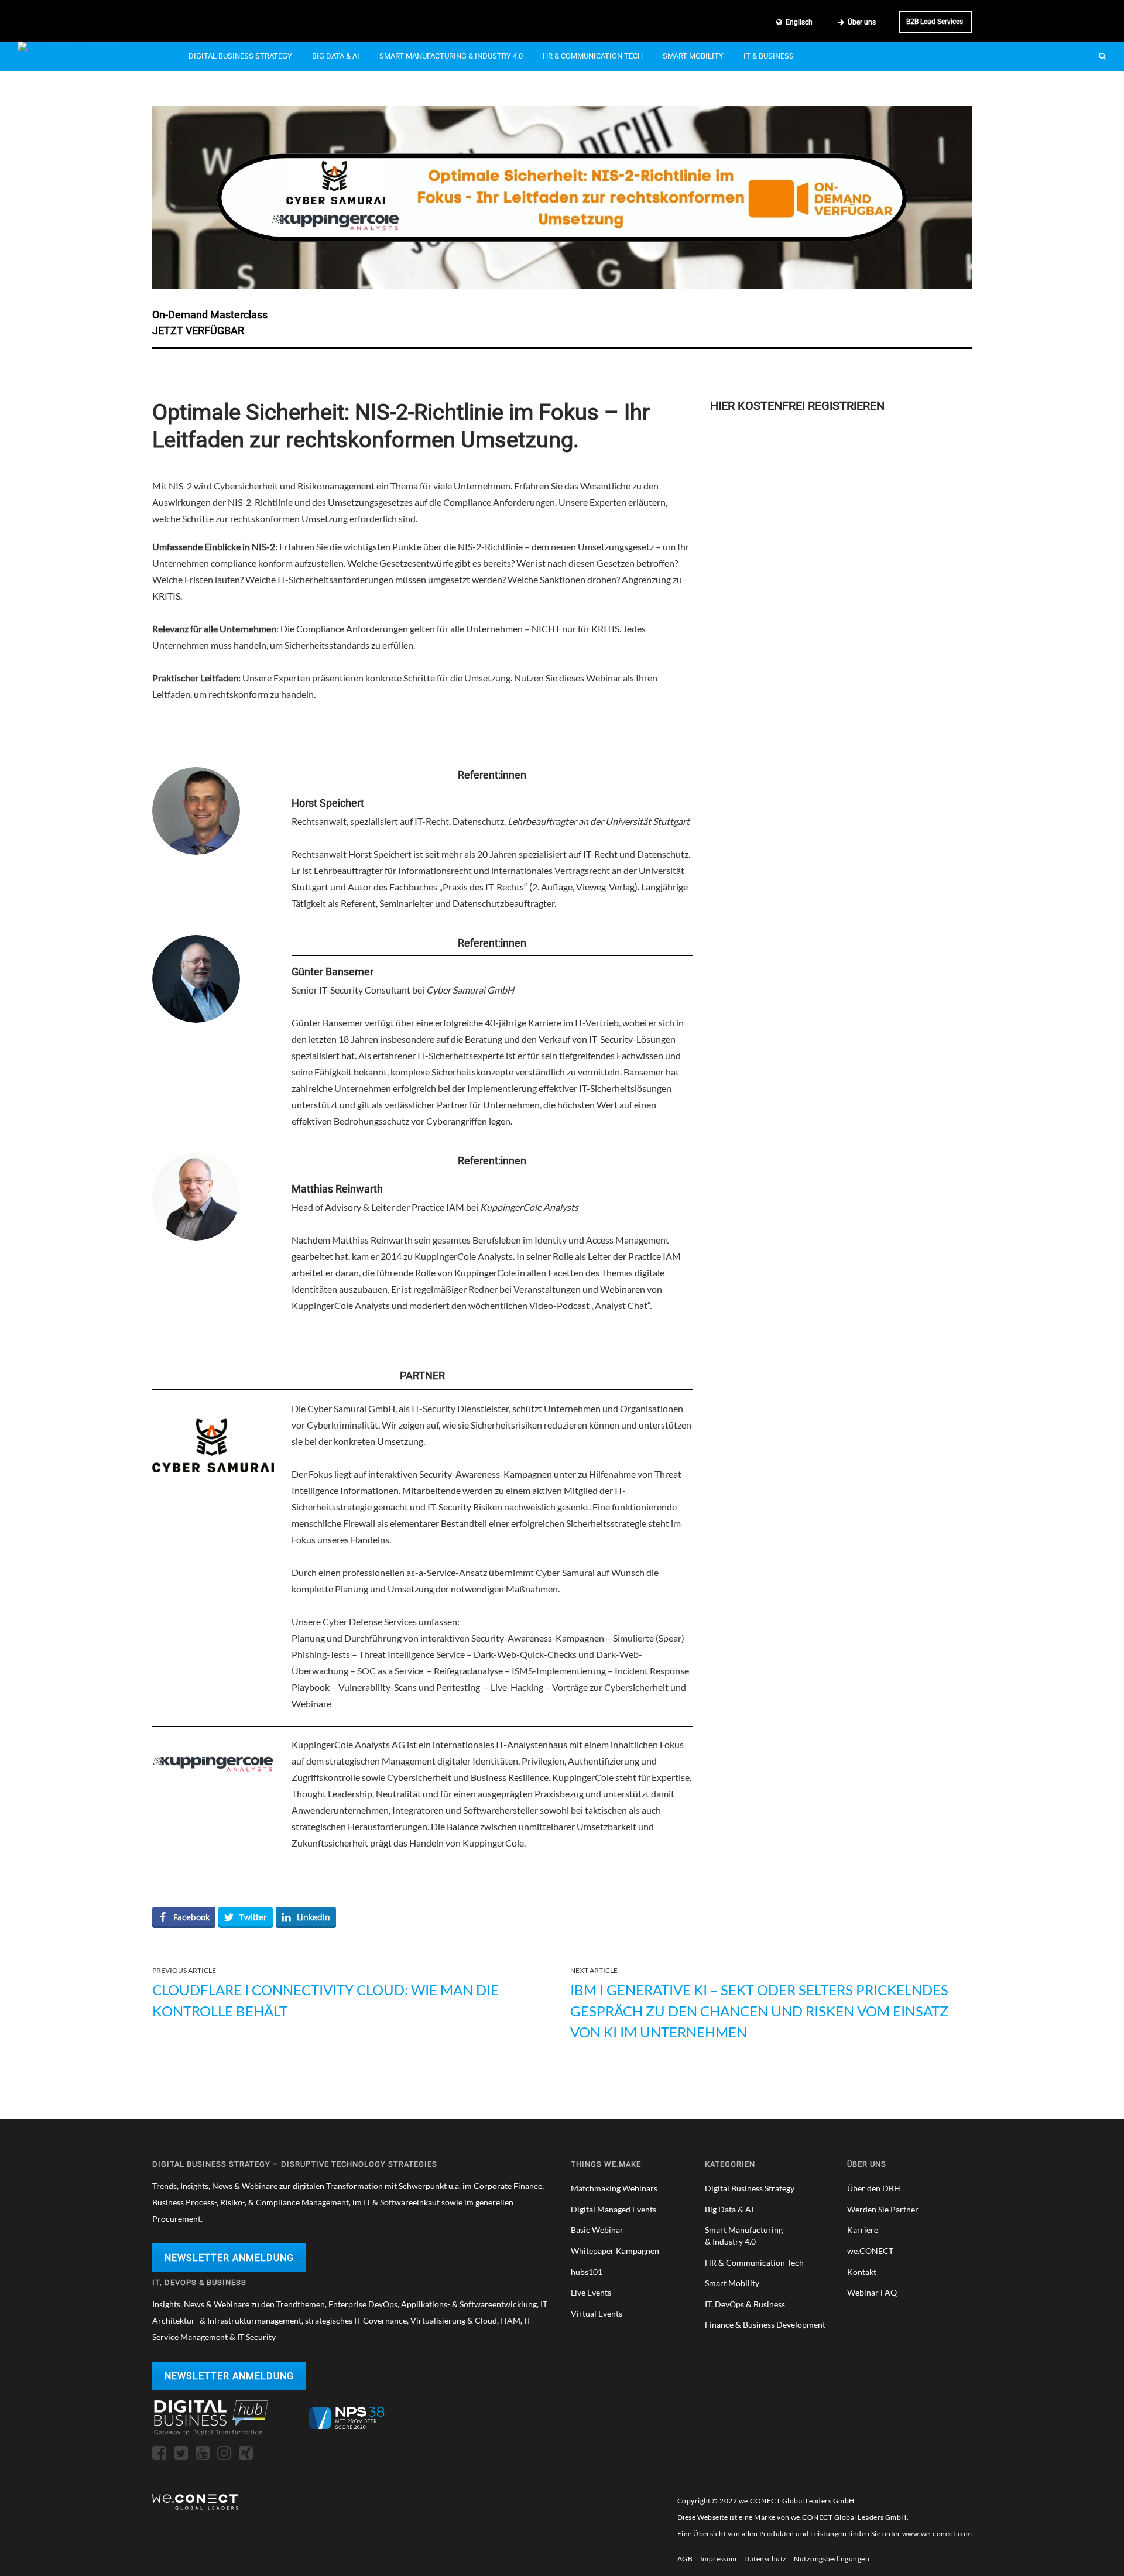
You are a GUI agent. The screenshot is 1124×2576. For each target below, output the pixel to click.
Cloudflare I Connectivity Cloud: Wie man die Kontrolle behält (325, 2000)
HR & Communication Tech (593, 56)
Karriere (863, 2230)
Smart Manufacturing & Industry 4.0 (451, 56)
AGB (685, 2559)
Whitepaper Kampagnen (615, 2251)
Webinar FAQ (872, 2292)
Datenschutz (765, 2559)
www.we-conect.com (937, 2534)
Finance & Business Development (765, 2325)
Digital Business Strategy (240, 56)
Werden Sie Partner (883, 2209)
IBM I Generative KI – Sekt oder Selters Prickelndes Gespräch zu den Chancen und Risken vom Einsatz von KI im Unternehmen (759, 2011)
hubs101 (587, 2272)
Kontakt (862, 2272)
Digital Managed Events (614, 2209)
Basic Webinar (597, 2230)
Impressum (719, 2559)
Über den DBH (874, 2188)
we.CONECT (870, 2251)
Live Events (591, 2292)
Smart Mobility (693, 56)
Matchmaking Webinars (614, 2188)
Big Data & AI (336, 56)
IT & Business (769, 56)
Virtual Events (597, 2313)
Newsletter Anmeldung (229, 2258)
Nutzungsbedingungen (832, 2559)
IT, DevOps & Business (745, 2304)
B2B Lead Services (935, 22)
